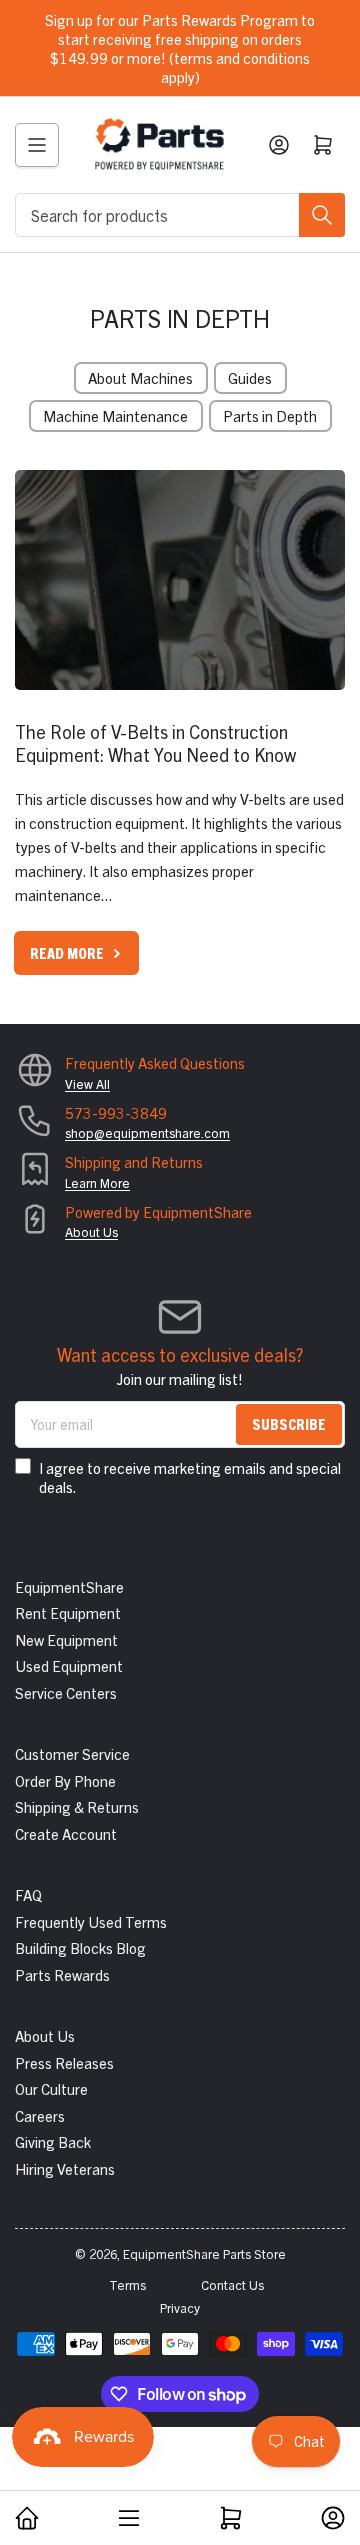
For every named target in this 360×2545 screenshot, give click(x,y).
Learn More (97, 1182)
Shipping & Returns (77, 1806)
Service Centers (66, 1692)
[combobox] (180, 215)
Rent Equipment (68, 1612)
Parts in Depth (270, 415)
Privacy (180, 2307)
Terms (127, 2284)
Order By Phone (65, 1780)
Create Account (66, 1833)
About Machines (140, 377)
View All (87, 1083)
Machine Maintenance (115, 415)
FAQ (28, 1894)
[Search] (322, 215)
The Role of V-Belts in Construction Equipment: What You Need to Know (155, 743)
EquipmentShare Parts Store (204, 2253)
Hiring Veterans (65, 2168)
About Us (91, 1231)
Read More (67, 952)
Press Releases (64, 2062)
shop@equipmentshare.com (147, 1132)
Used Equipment (69, 1665)
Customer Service (72, 1753)
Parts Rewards (62, 1974)
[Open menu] (37, 145)
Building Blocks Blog (80, 1947)
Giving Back (53, 2141)
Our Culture (51, 2088)
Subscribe (289, 1423)
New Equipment (66, 1639)
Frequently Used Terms (91, 1921)
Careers (40, 2115)
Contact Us (232, 2284)
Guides (250, 377)
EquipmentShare (69, 1586)
